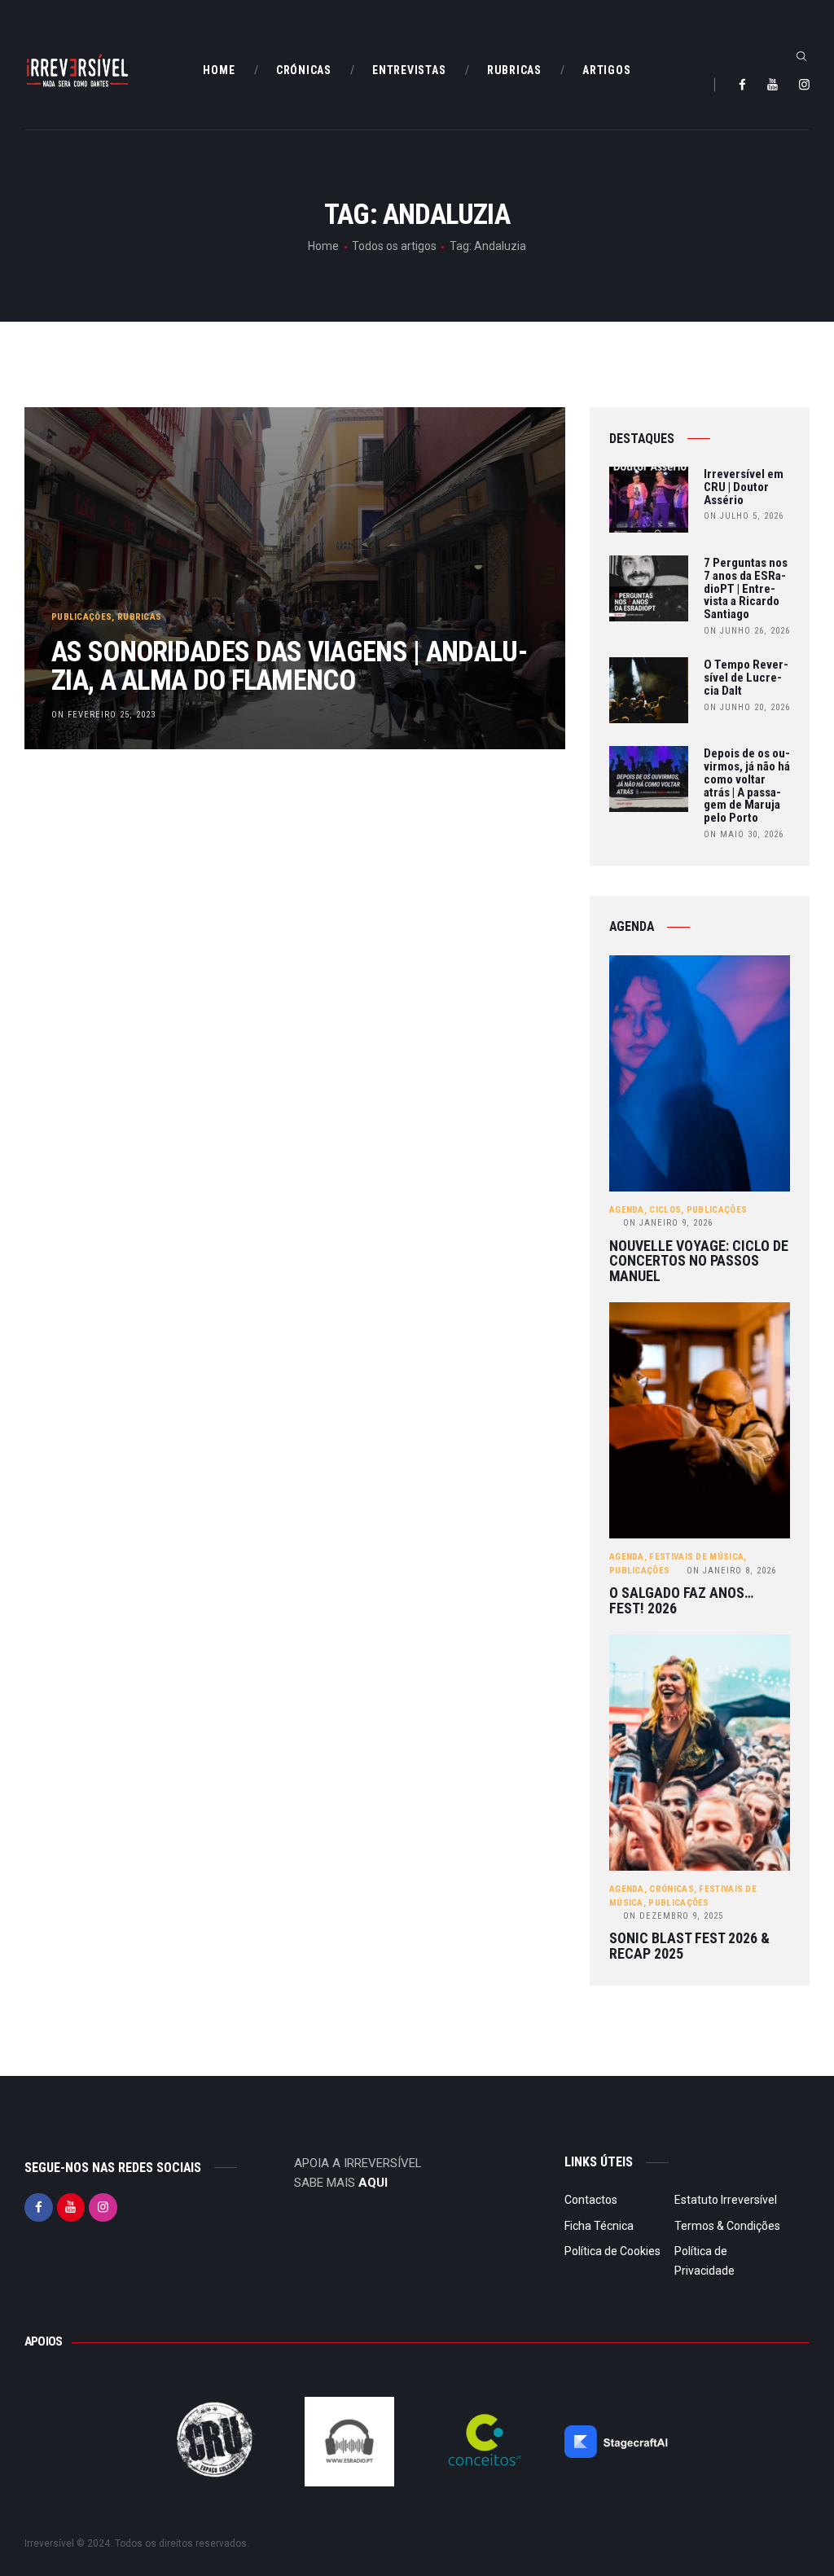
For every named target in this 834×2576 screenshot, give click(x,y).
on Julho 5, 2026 (744, 516)
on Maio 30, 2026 (744, 834)
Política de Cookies (612, 2251)
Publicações (81, 617)
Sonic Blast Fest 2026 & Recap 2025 (689, 1946)
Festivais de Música (696, 1557)
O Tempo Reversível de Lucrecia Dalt (746, 678)
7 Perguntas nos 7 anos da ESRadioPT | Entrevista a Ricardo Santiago (746, 589)
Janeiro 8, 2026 (731, 1571)
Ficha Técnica (599, 2226)
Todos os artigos (394, 246)
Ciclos (665, 1210)
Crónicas (671, 1889)
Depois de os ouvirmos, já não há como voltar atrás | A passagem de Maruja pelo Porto (747, 786)
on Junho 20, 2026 (747, 707)
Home (323, 246)
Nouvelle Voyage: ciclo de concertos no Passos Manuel (699, 1262)
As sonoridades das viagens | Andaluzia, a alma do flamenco (290, 666)
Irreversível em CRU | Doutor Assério (744, 487)
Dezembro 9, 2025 (673, 1916)
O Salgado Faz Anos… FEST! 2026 (681, 1601)
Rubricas (139, 617)
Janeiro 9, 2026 (668, 1223)
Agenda (627, 1210)
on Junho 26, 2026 (747, 631)
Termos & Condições (727, 2226)
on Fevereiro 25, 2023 (103, 715)
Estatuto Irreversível (726, 2200)
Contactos (591, 2200)
